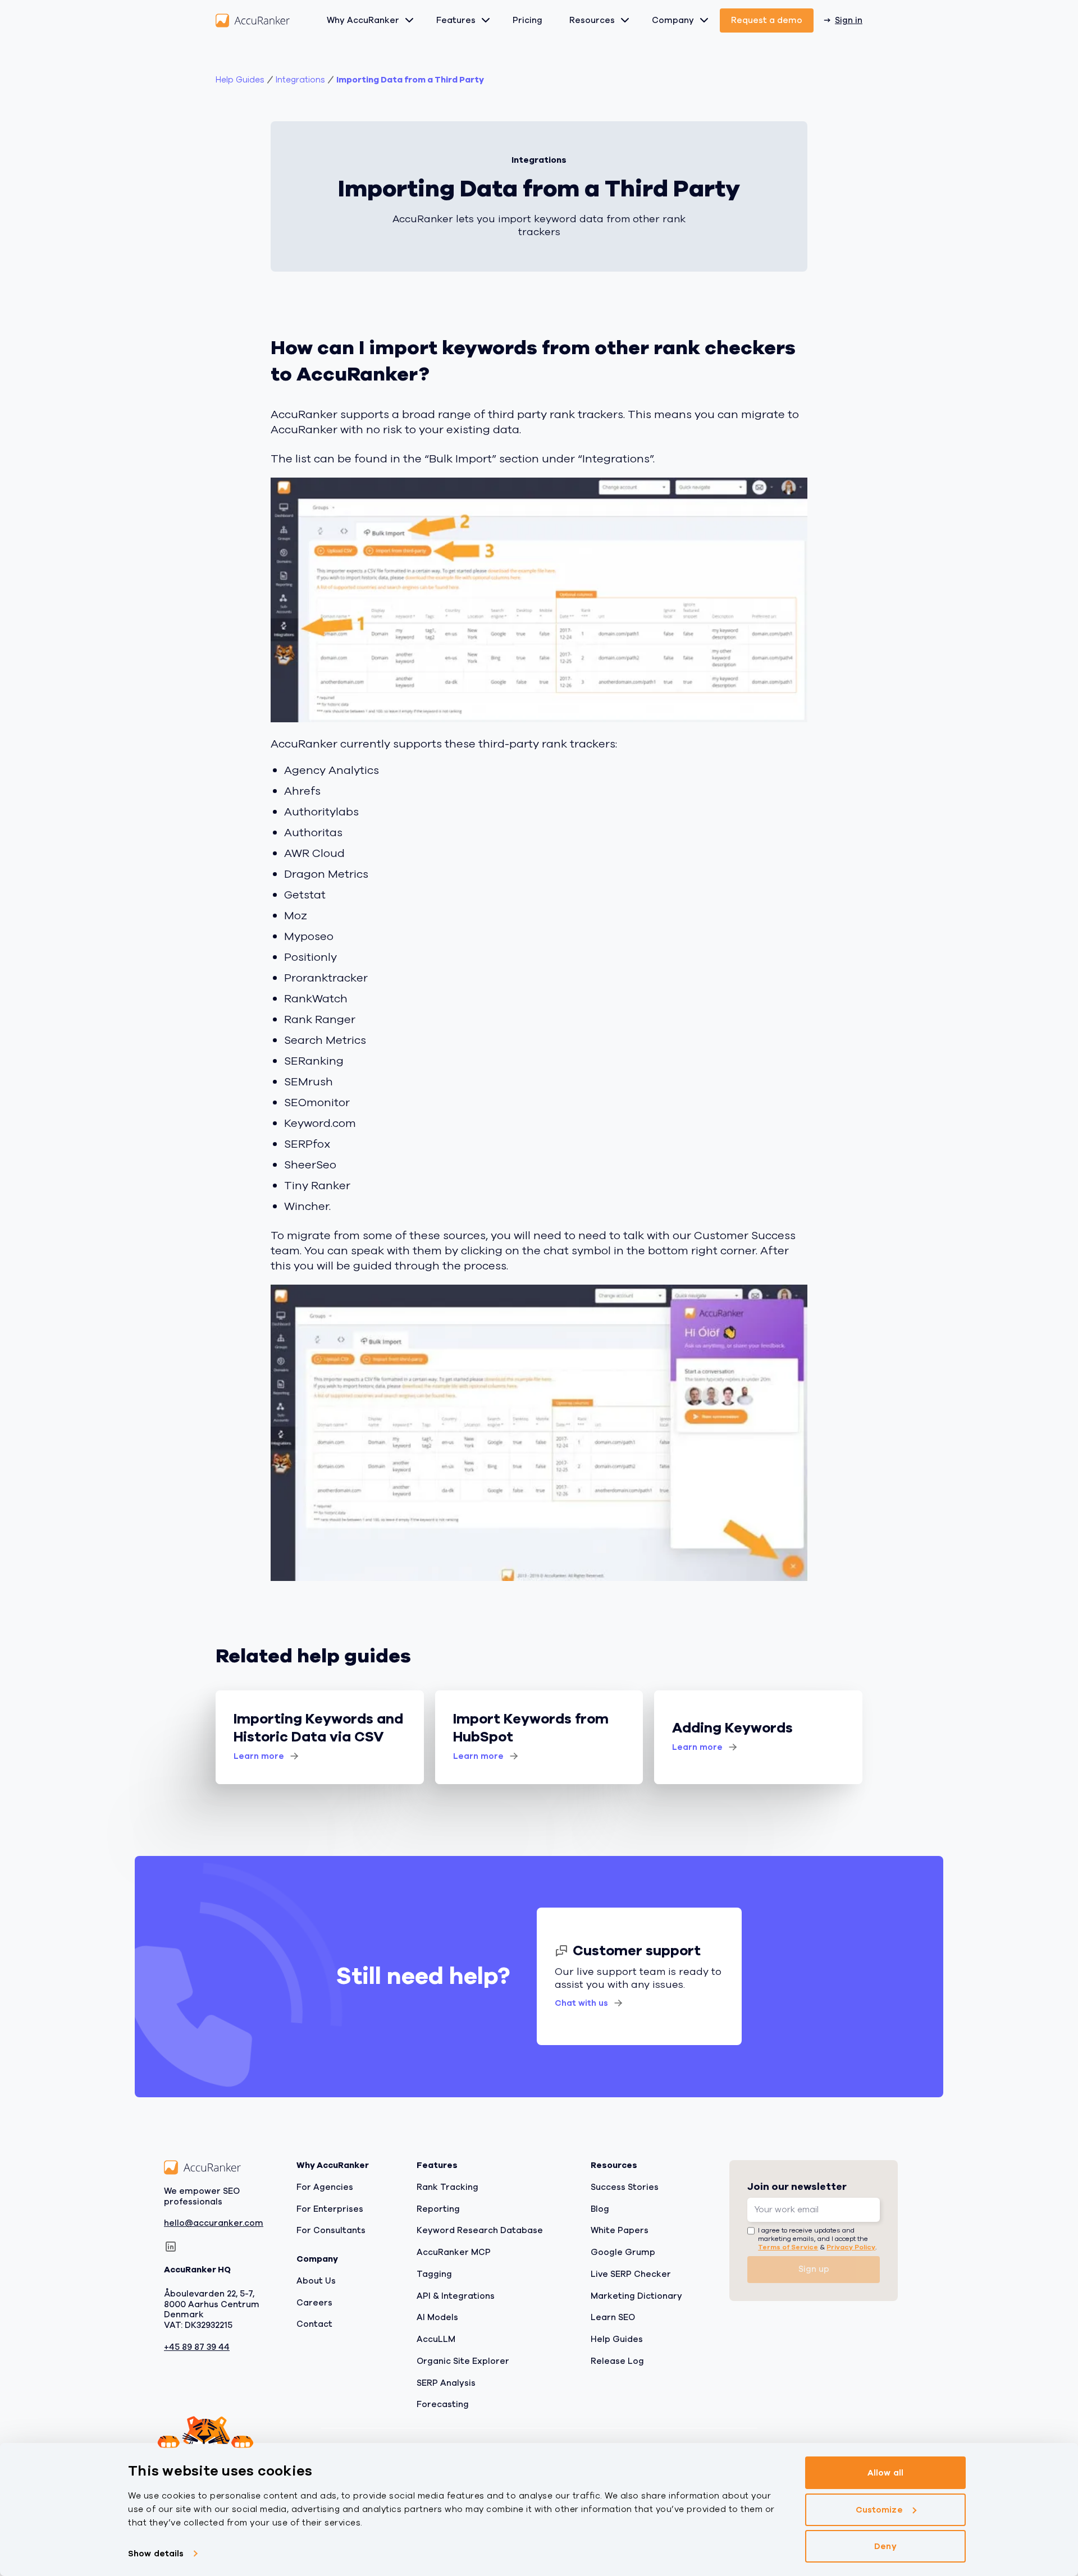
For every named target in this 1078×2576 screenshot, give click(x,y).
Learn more (259, 1756)
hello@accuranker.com (214, 2223)
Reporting (438, 2208)
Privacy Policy (851, 2247)
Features (456, 20)
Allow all (885, 2473)
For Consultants (331, 2230)
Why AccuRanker (363, 20)
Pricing (527, 20)
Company (673, 20)
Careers (314, 2302)
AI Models (437, 2317)
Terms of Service (788, 2247)
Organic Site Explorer (463, 2361)
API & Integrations (456, 2295)
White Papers (620, 2230)
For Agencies (325, 2187)
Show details (156, 2554)
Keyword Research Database (480, 2230)
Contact (314, 2324)
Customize (879, 2510)
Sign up (814, 2269)
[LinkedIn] (171, 2247)
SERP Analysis (446, 2382)
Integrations (300, 80)
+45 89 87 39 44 (197, 2347)
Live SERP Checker (631, 2274)
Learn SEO (613, 2317)
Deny (885, 2546)
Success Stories (625, 2187)
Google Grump (623, 2252)
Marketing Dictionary (636, 2295)
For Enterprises (330, 2208)
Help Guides (240, 80)
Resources (592, 20)
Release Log (617, 2361)
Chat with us (581, 2003)
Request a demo (767, 20)
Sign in (849, 20)
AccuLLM (436, 2339)
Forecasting (443, 2404)
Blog (600, 2208)
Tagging (434, 2274)
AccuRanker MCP (454, 2252)
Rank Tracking (447, 2187)
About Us (316, 2281)
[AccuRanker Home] (253, 20)
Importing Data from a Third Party (410, 80)
